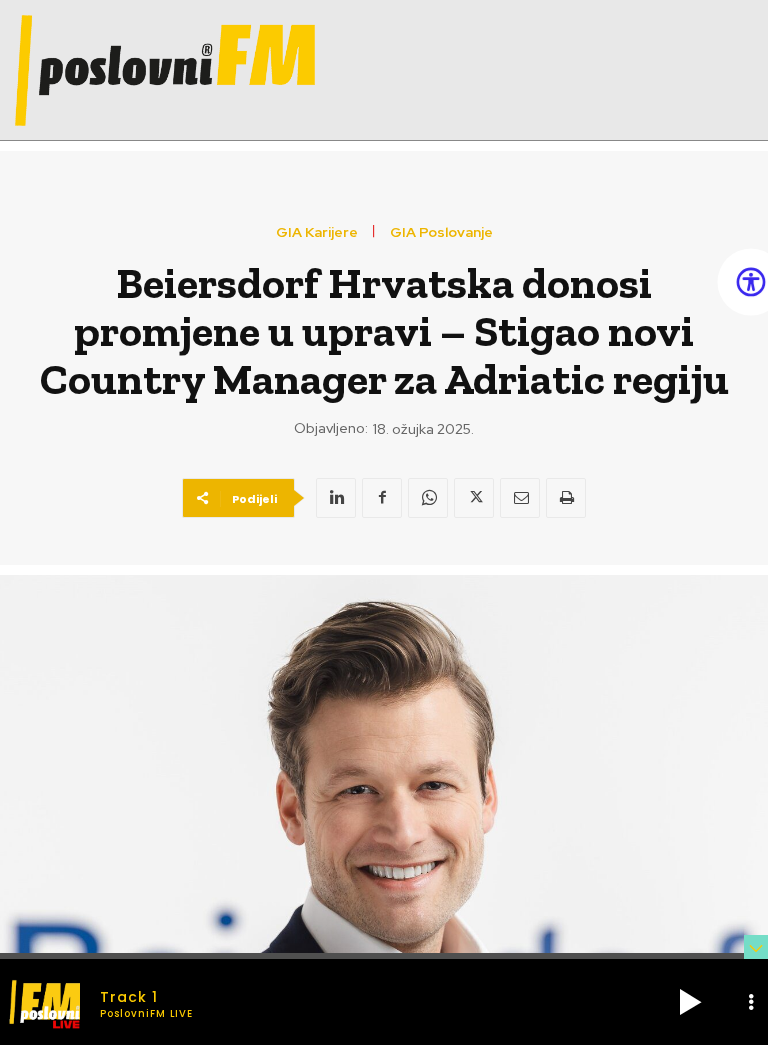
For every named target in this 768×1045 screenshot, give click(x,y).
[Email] (520, 498)
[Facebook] (382, 498)
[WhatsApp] (428, 498)
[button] (690, 1002)
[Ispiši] (566, 498)
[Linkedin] (336, 498)
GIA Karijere (317, 232)
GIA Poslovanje (441, 232)
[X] (474, 498)
